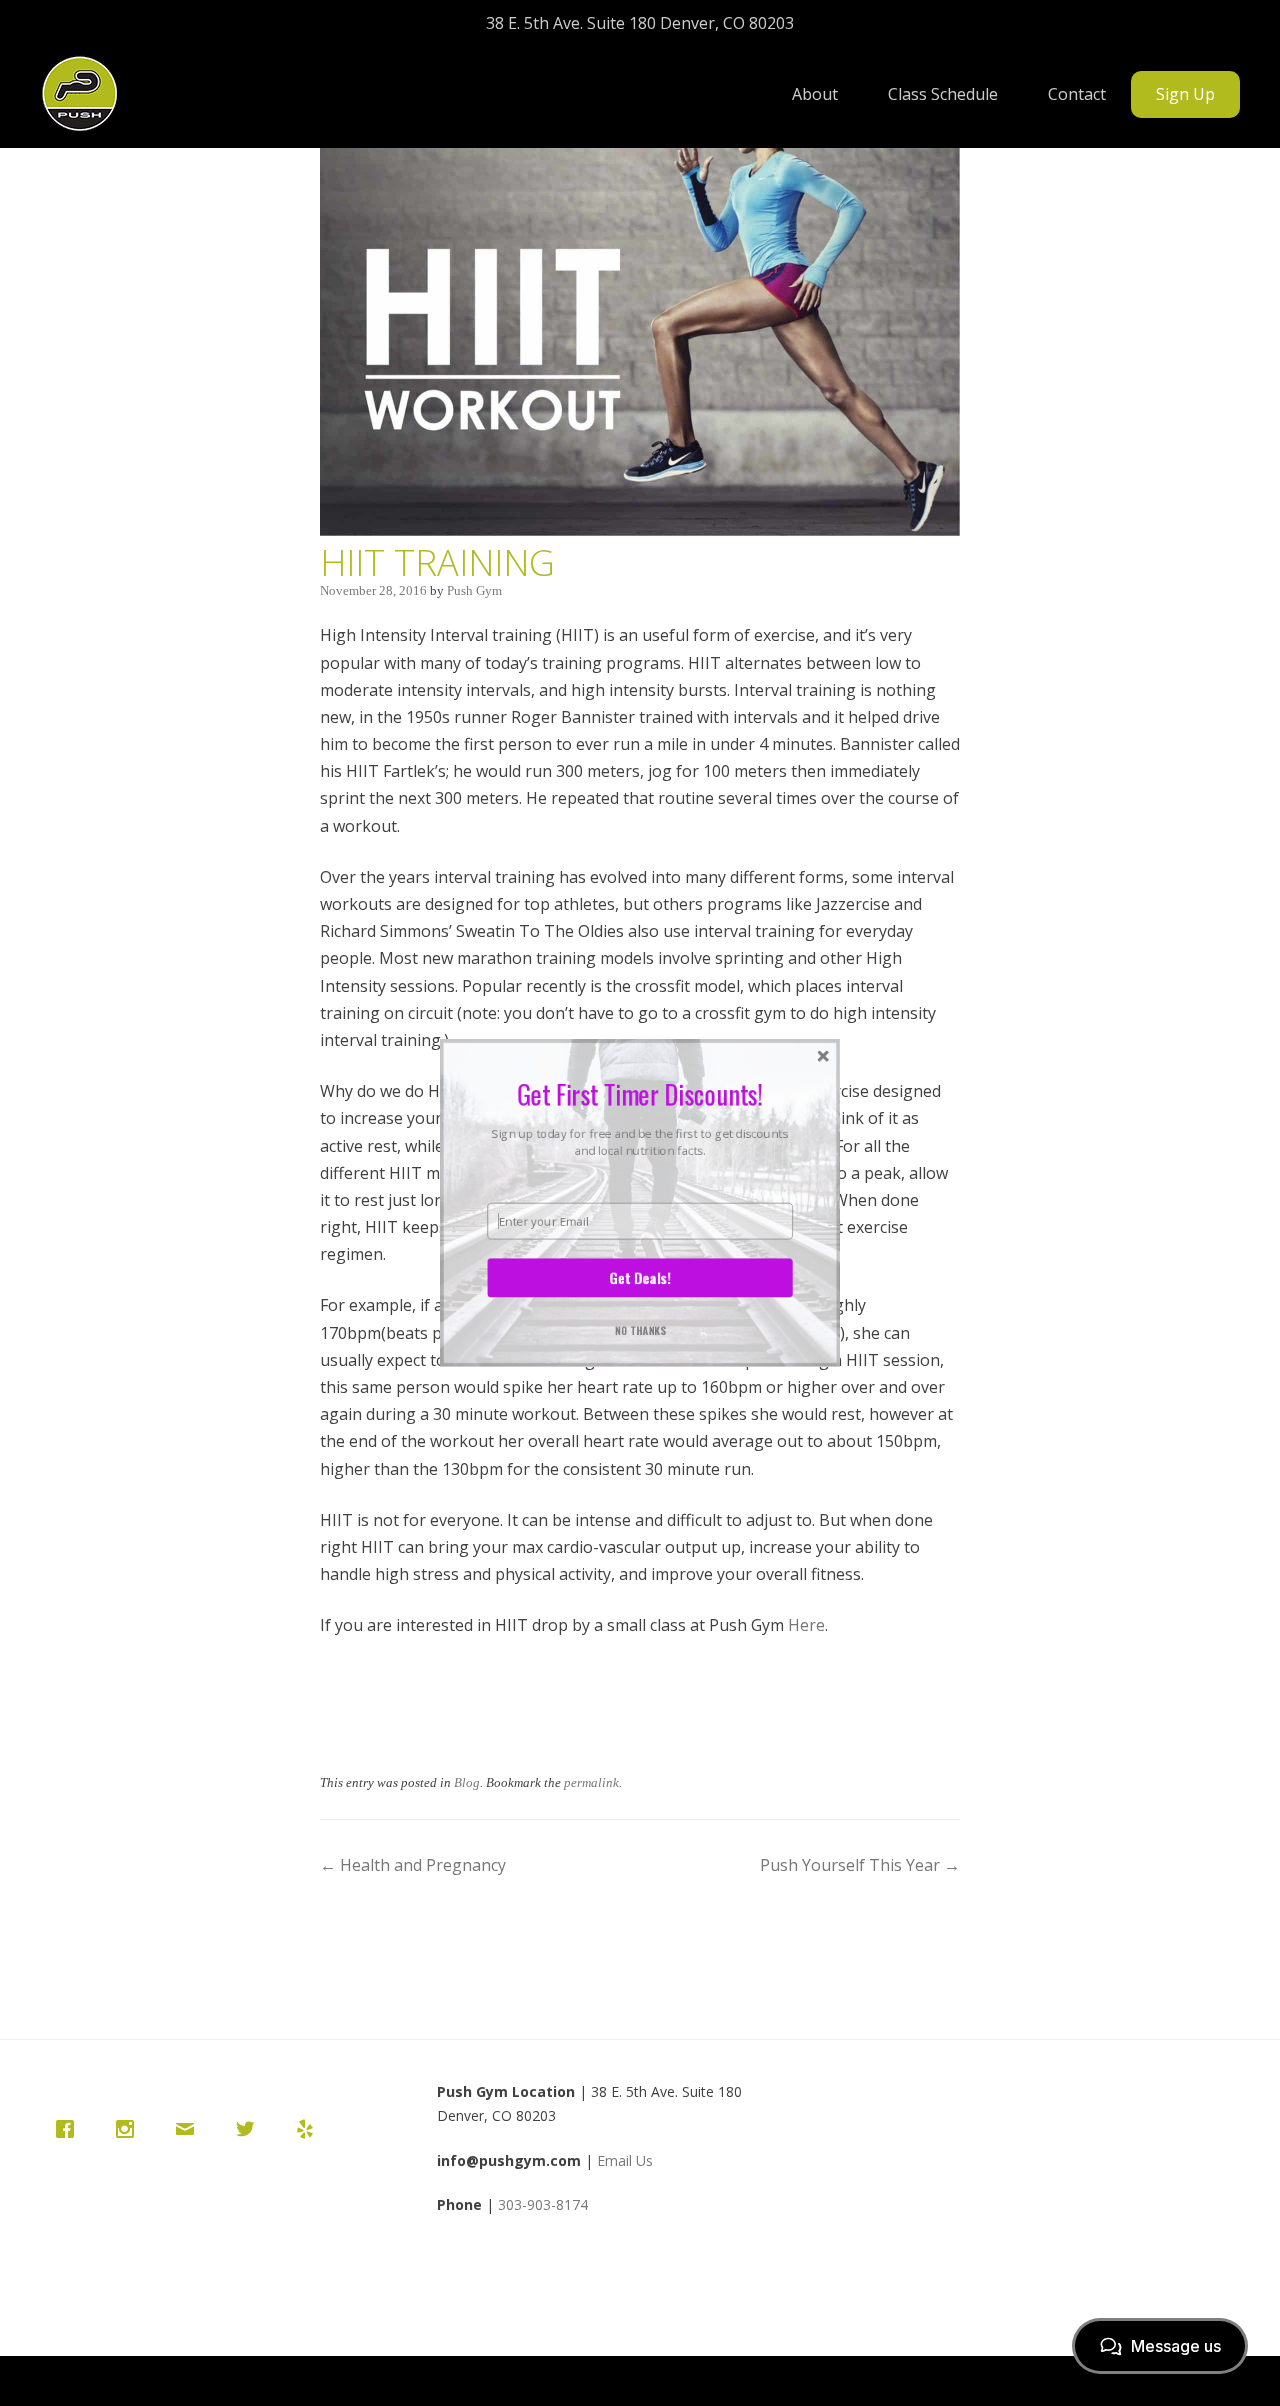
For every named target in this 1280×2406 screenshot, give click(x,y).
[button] (639, 1092)
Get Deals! (639, 1277)
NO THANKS (640, 1329)
